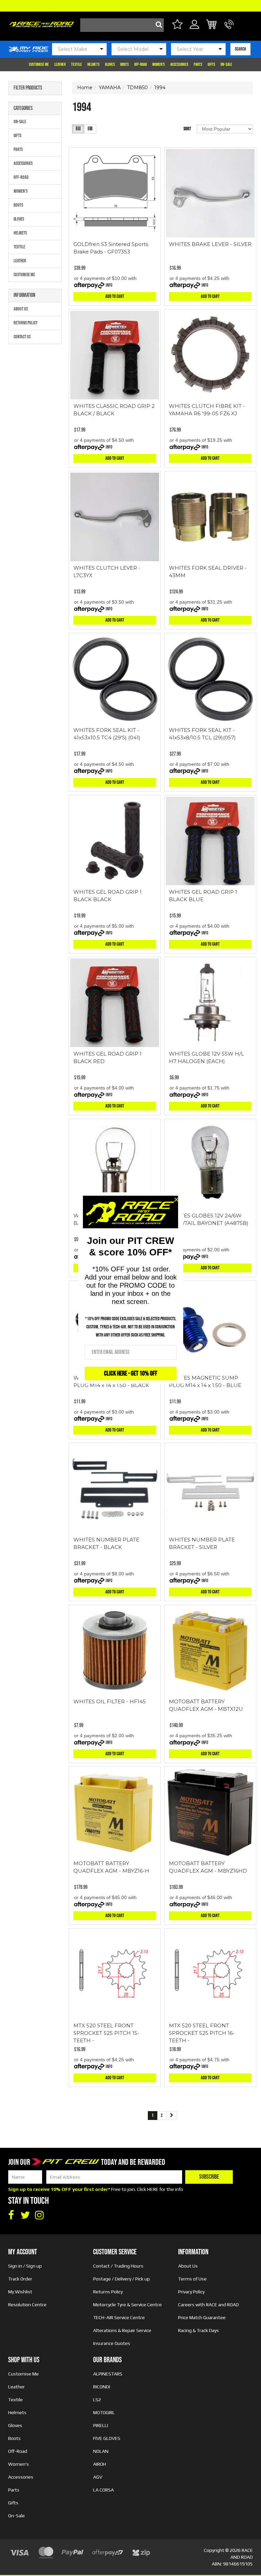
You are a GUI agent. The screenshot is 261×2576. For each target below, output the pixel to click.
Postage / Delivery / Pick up (121, 2279)
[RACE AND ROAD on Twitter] (25, 2215)
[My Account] (195, 28)
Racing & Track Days (198, 2330)
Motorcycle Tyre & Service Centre (127, 2305)
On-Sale (226, 64)
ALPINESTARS (108, 2374)
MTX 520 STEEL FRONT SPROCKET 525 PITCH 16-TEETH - (202, 2033)
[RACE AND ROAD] (42, 23)
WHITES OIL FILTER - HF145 (110, 1701)
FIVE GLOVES (107, 2438)
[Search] (157, 25)
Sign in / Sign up (25, 2266)
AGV (98, 2477)
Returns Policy (26, 323)
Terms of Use (192, 2279)
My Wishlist (20, 2292)
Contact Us (22, 337)
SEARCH (240, 49)
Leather (60, 64)
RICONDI (102, 2387)
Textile (76, 64)
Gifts (211, 64)
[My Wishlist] (177, 25)
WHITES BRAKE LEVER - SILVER (210, 244)
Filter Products (28, 88)
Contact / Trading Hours (118, 2266)
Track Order (20, 2279)
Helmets (93, 64)
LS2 (97, 2400)
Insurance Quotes (112, 2343)
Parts (198, 64)
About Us (21, 309)
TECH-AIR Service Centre (119, 2317)
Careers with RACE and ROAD (208, 2305)
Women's (159, 64)
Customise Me (39, 64)
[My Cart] (212, 25)
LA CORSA (103, 2490)
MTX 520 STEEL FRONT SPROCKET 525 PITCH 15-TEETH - (106, 2033)
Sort (187, 129)
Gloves (110, 64)
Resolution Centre (27, 2305)
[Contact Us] (229, 28)
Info (109, 285)
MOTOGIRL (104, 2412)
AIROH (100, 2464)
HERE (153, 2189)
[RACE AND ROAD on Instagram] (39, 2215)
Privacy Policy (191, 2292)
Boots (125, 64)
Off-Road (141, 64)
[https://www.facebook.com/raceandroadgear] (11, 2215)
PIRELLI (101, 2425)
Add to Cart (115, 296)
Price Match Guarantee (202, 2317)
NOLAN (101, 2451)
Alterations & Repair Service (122, 2330)
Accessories (179, 64)
